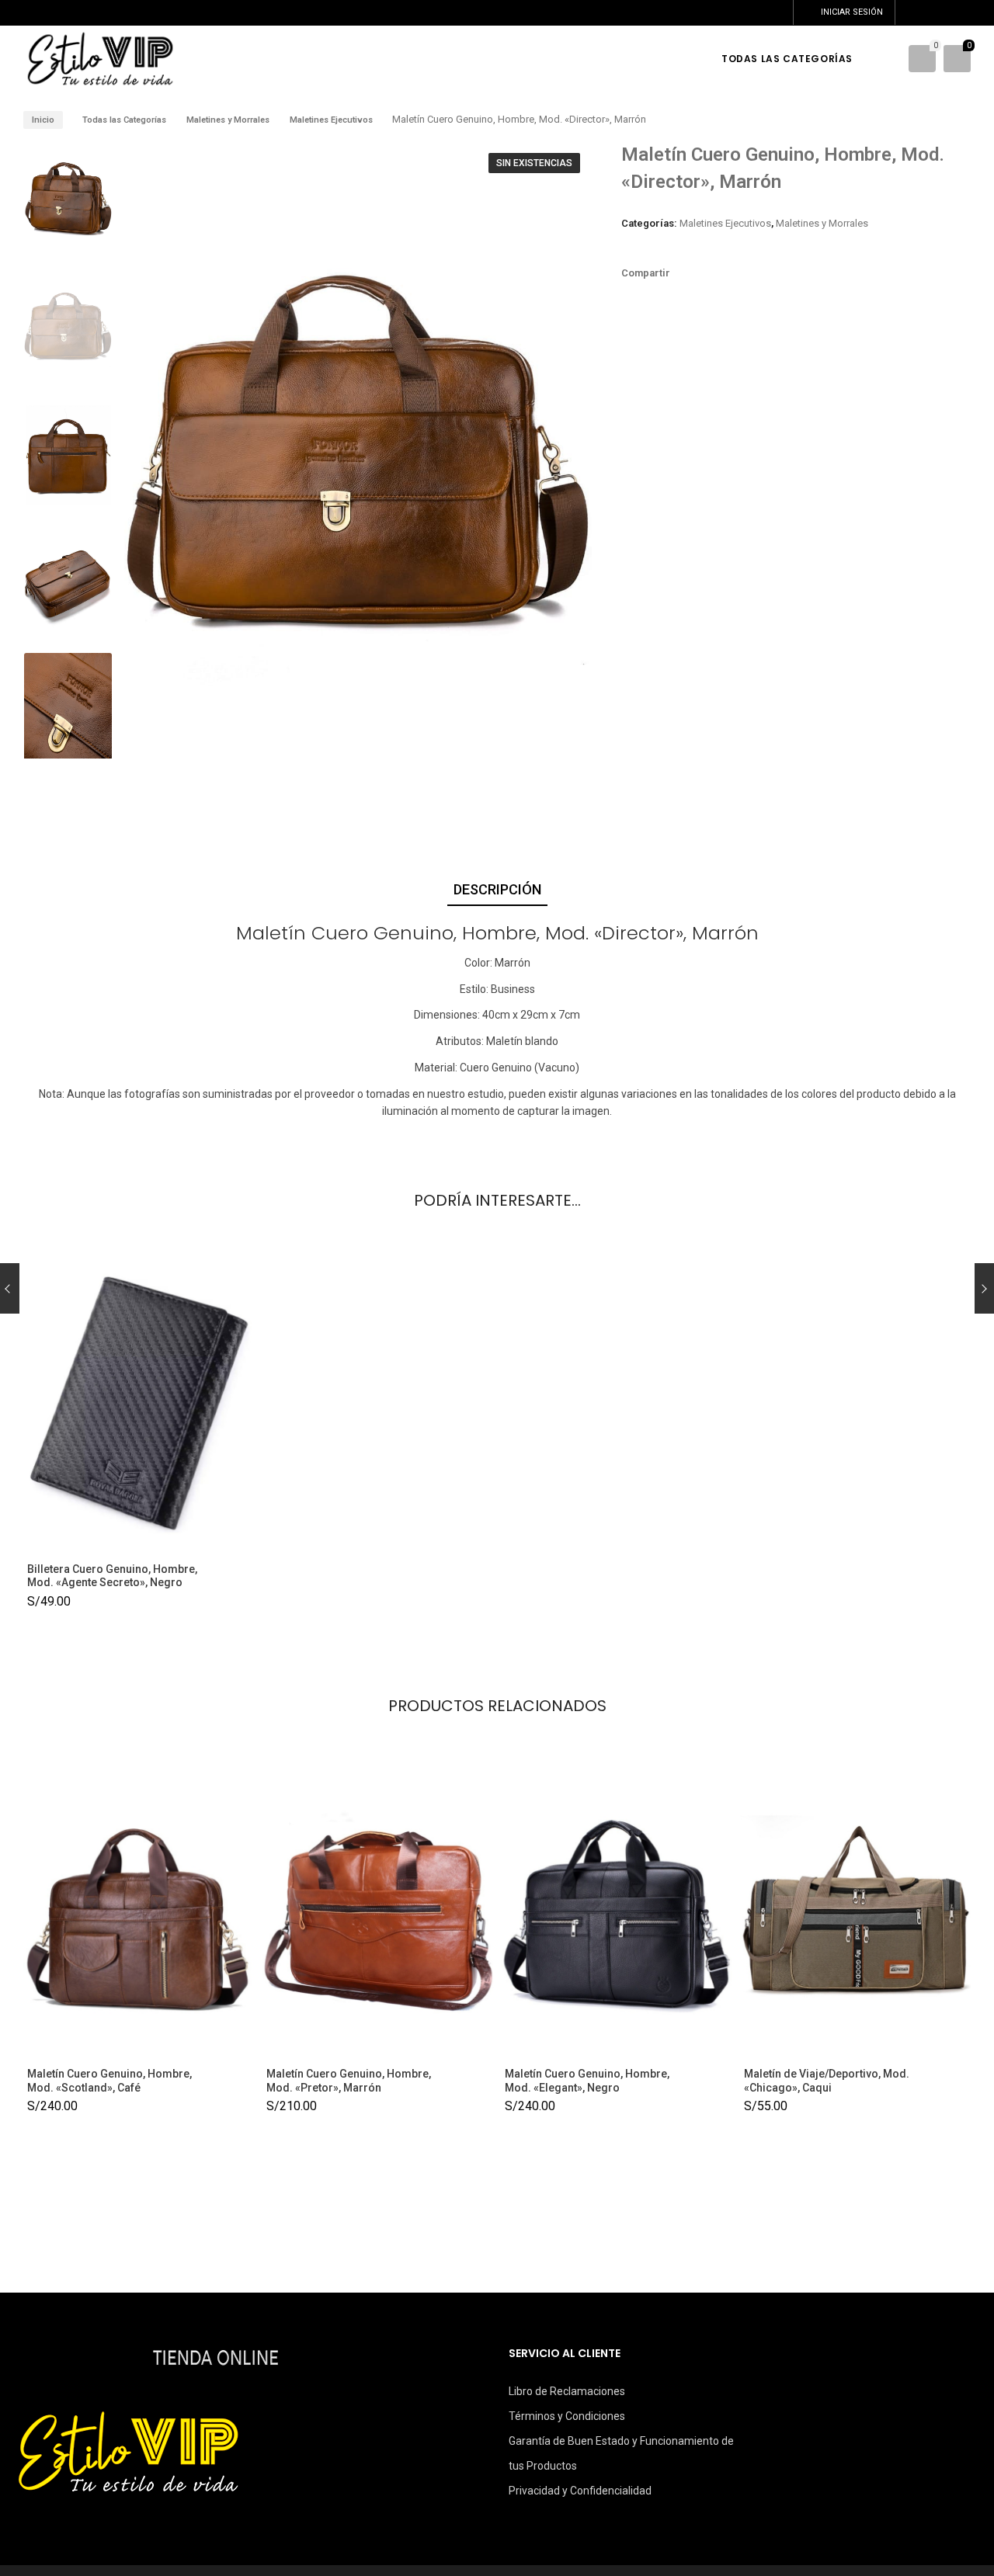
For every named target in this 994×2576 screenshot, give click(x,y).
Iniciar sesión (852, 12)
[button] (566, 459)
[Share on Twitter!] (717, 273)
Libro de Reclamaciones (567, 2391)
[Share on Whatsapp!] (743, 273)
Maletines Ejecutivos (331, 120)
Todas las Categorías (124, 120)
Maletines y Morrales (228, 120)
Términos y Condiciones (567, 2416)
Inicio (43, 120)
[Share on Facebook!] (690, 273)
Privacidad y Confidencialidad (580, 2491)
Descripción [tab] (497, 889)
